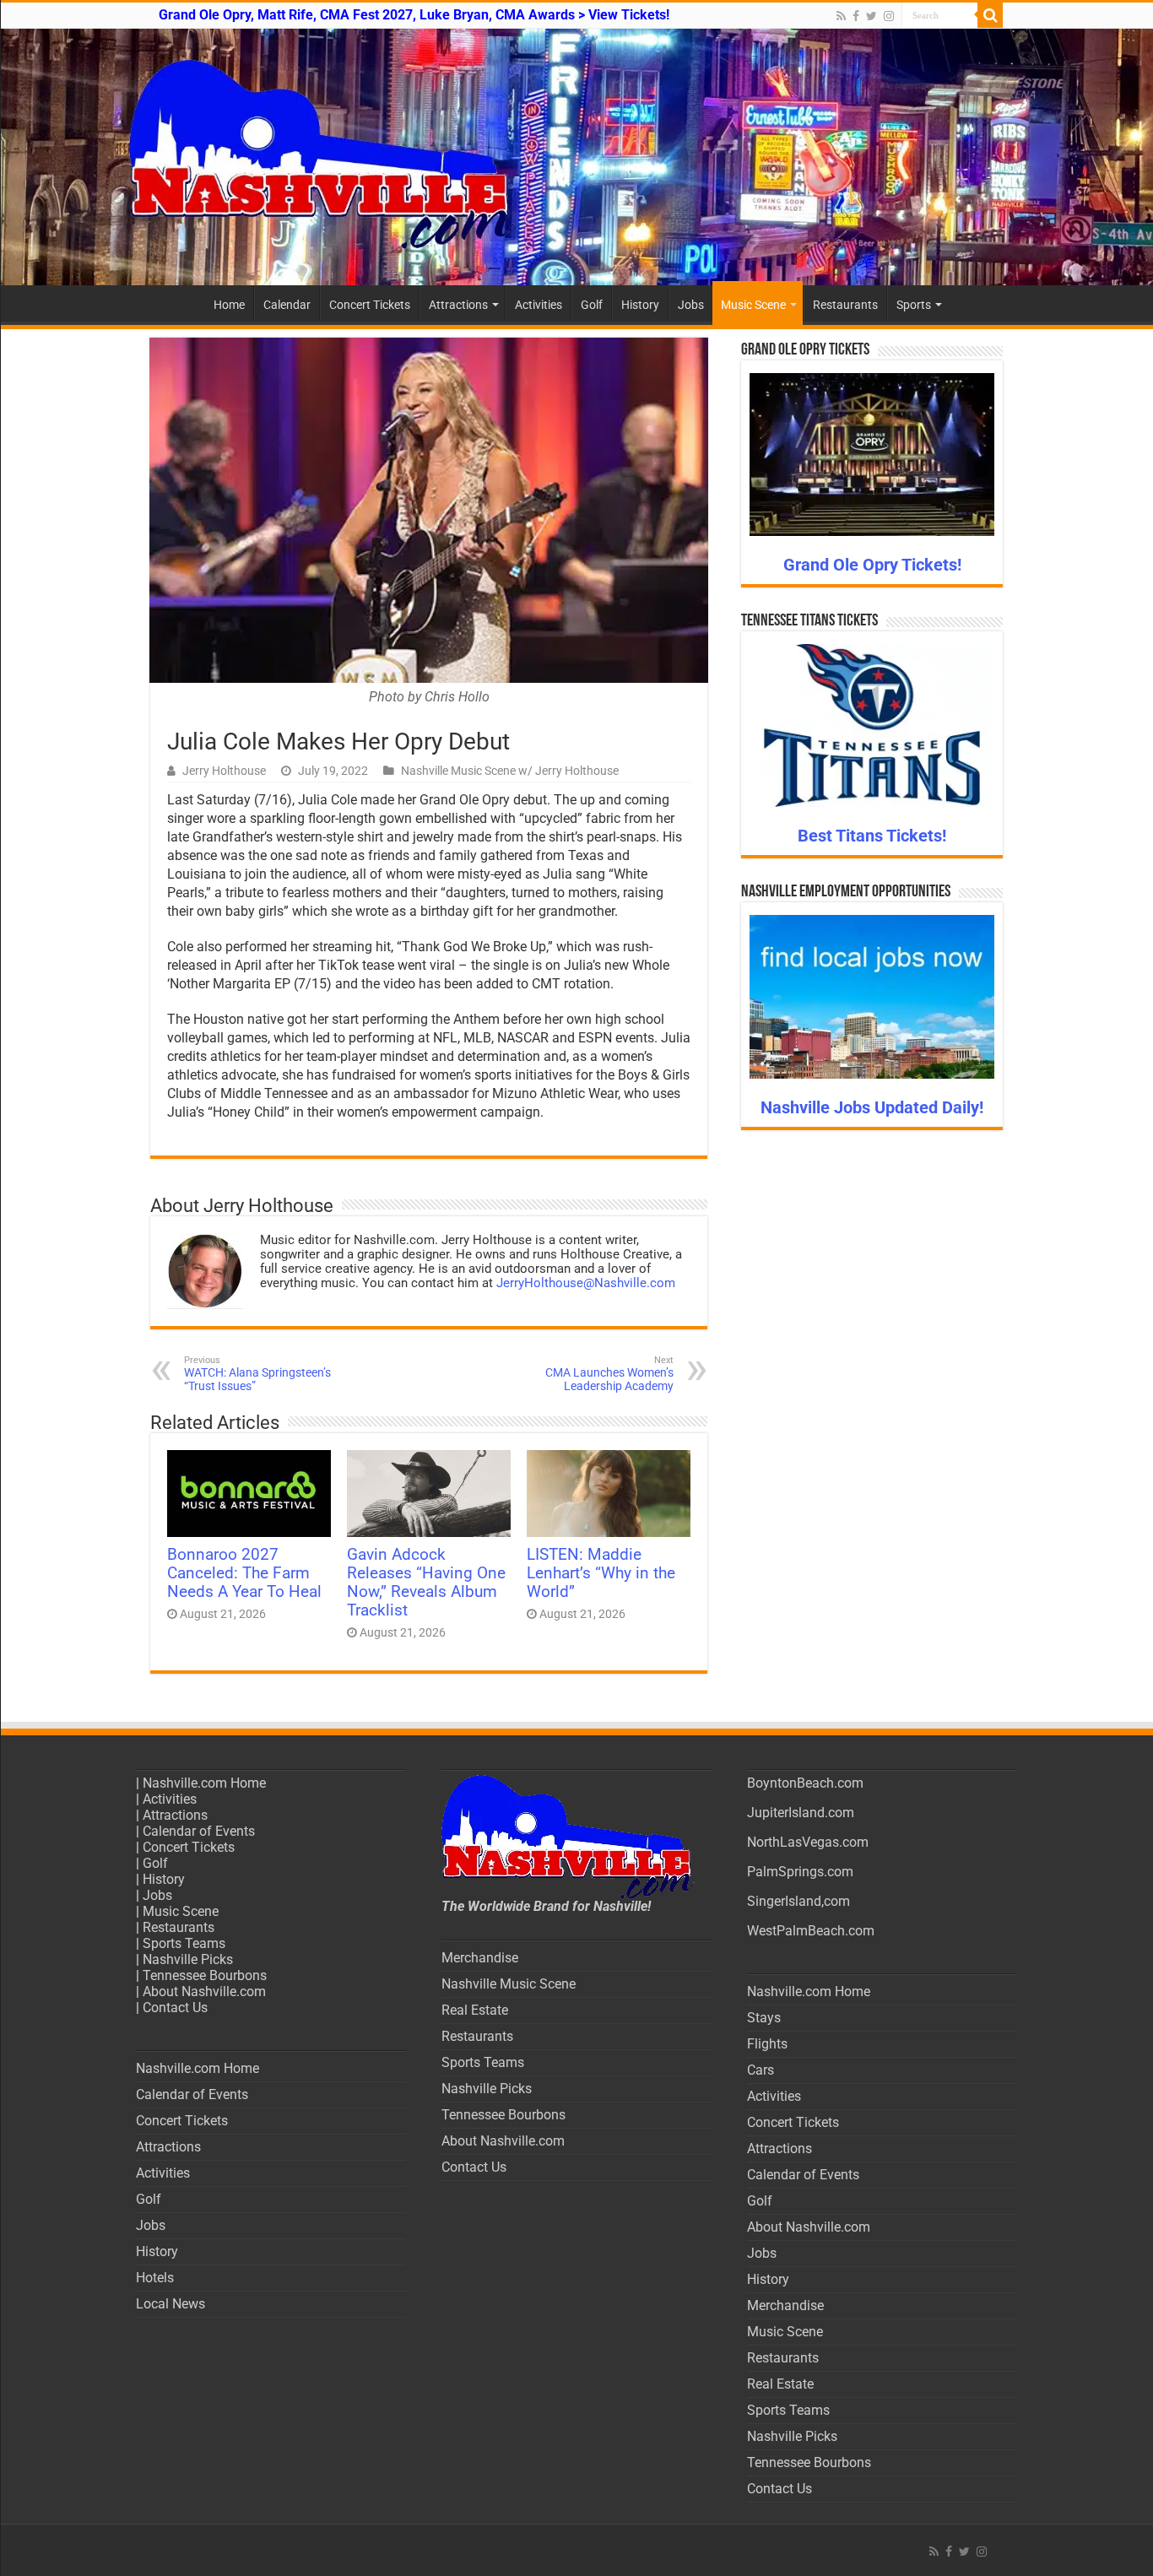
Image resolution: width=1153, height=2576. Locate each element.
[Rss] (841, 16)
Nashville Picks (188, 1959)
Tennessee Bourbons (205, 1975)
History (640, 305)
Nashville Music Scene (509, 1984)
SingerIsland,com (798, 1901)
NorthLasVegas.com (808, 1842)
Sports (914, 305)
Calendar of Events (199, 1831)
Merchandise (480, 1958)
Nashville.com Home (204, 1783)
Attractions (458, 305)
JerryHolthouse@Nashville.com (586, 1283)
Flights (767, 2044)
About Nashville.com (204, 1992)
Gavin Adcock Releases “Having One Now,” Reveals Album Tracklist (426, 1583)
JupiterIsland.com (801, 1813)
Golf (592, 305)
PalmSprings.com (800, 1872)
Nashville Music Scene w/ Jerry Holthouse (510, 771)
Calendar (287, 305)
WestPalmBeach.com (811, 1931)
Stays (764, 2018)
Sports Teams (184, 1943)
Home (229, 305)
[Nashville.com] (576, 157)
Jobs (691, 305)
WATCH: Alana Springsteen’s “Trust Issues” (257, 1374)
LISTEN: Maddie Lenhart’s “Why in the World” (601, 1573)
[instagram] (889, 16)
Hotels (155, 2278)
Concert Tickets (370, 305)
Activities (539, 305)
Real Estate (475, 2010)
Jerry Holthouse (224, 771)
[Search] (990, 15)
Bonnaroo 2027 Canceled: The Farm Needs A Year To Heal (244, 1573)
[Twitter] (872, 16)
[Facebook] (856, 16)
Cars (761, 2070)
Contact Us (175, 2008)
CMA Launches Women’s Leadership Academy (609, 1374)
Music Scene (753, 305)
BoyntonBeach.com (805, 1783)
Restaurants (845, 305)
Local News (171, 2304)
